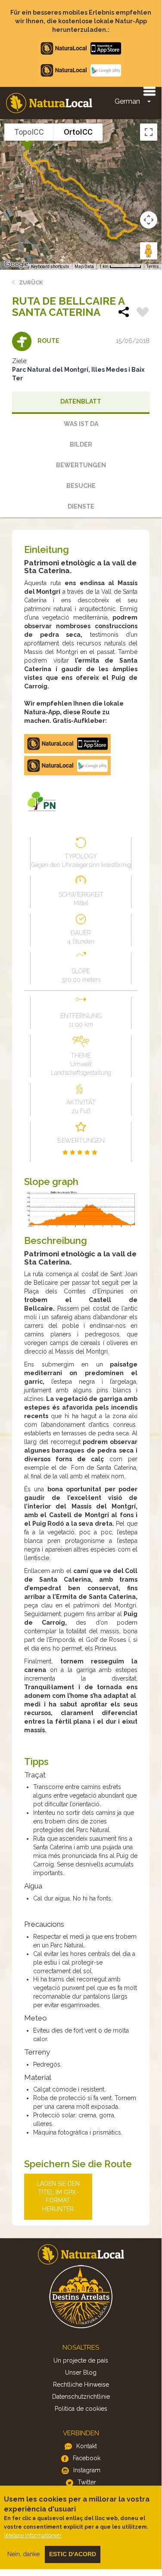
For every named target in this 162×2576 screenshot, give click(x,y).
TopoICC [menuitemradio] (29, 132)
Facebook (87, 2458)
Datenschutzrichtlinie (81, 2397)
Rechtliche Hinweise (81, 2385)
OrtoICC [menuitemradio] (78, 132)
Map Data (84, 267)
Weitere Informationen (33, 2535)
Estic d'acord (73, 2554)
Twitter (87, 2482)
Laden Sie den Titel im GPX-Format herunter (58, 2197)
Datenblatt (81, 401)
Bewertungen (81, 465)
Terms (153, 267)
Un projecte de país (81, 2360)
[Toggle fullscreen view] (149, 132)
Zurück (31, 282)
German (127, 101)
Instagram (87, 2470)
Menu (149, 91)
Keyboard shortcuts (50, 267)
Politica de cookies (81, 2409)
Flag (143, 313)
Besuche (81, 486)
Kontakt (87, 2446)
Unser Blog (81, 2372)
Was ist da (81, 424)
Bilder (81, 444)
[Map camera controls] (149, 220)
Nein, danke (23, 2554)
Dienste (81, 506)
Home (49, 103)
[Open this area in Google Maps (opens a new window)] (16, 264)
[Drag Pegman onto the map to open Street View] (149, 251)
